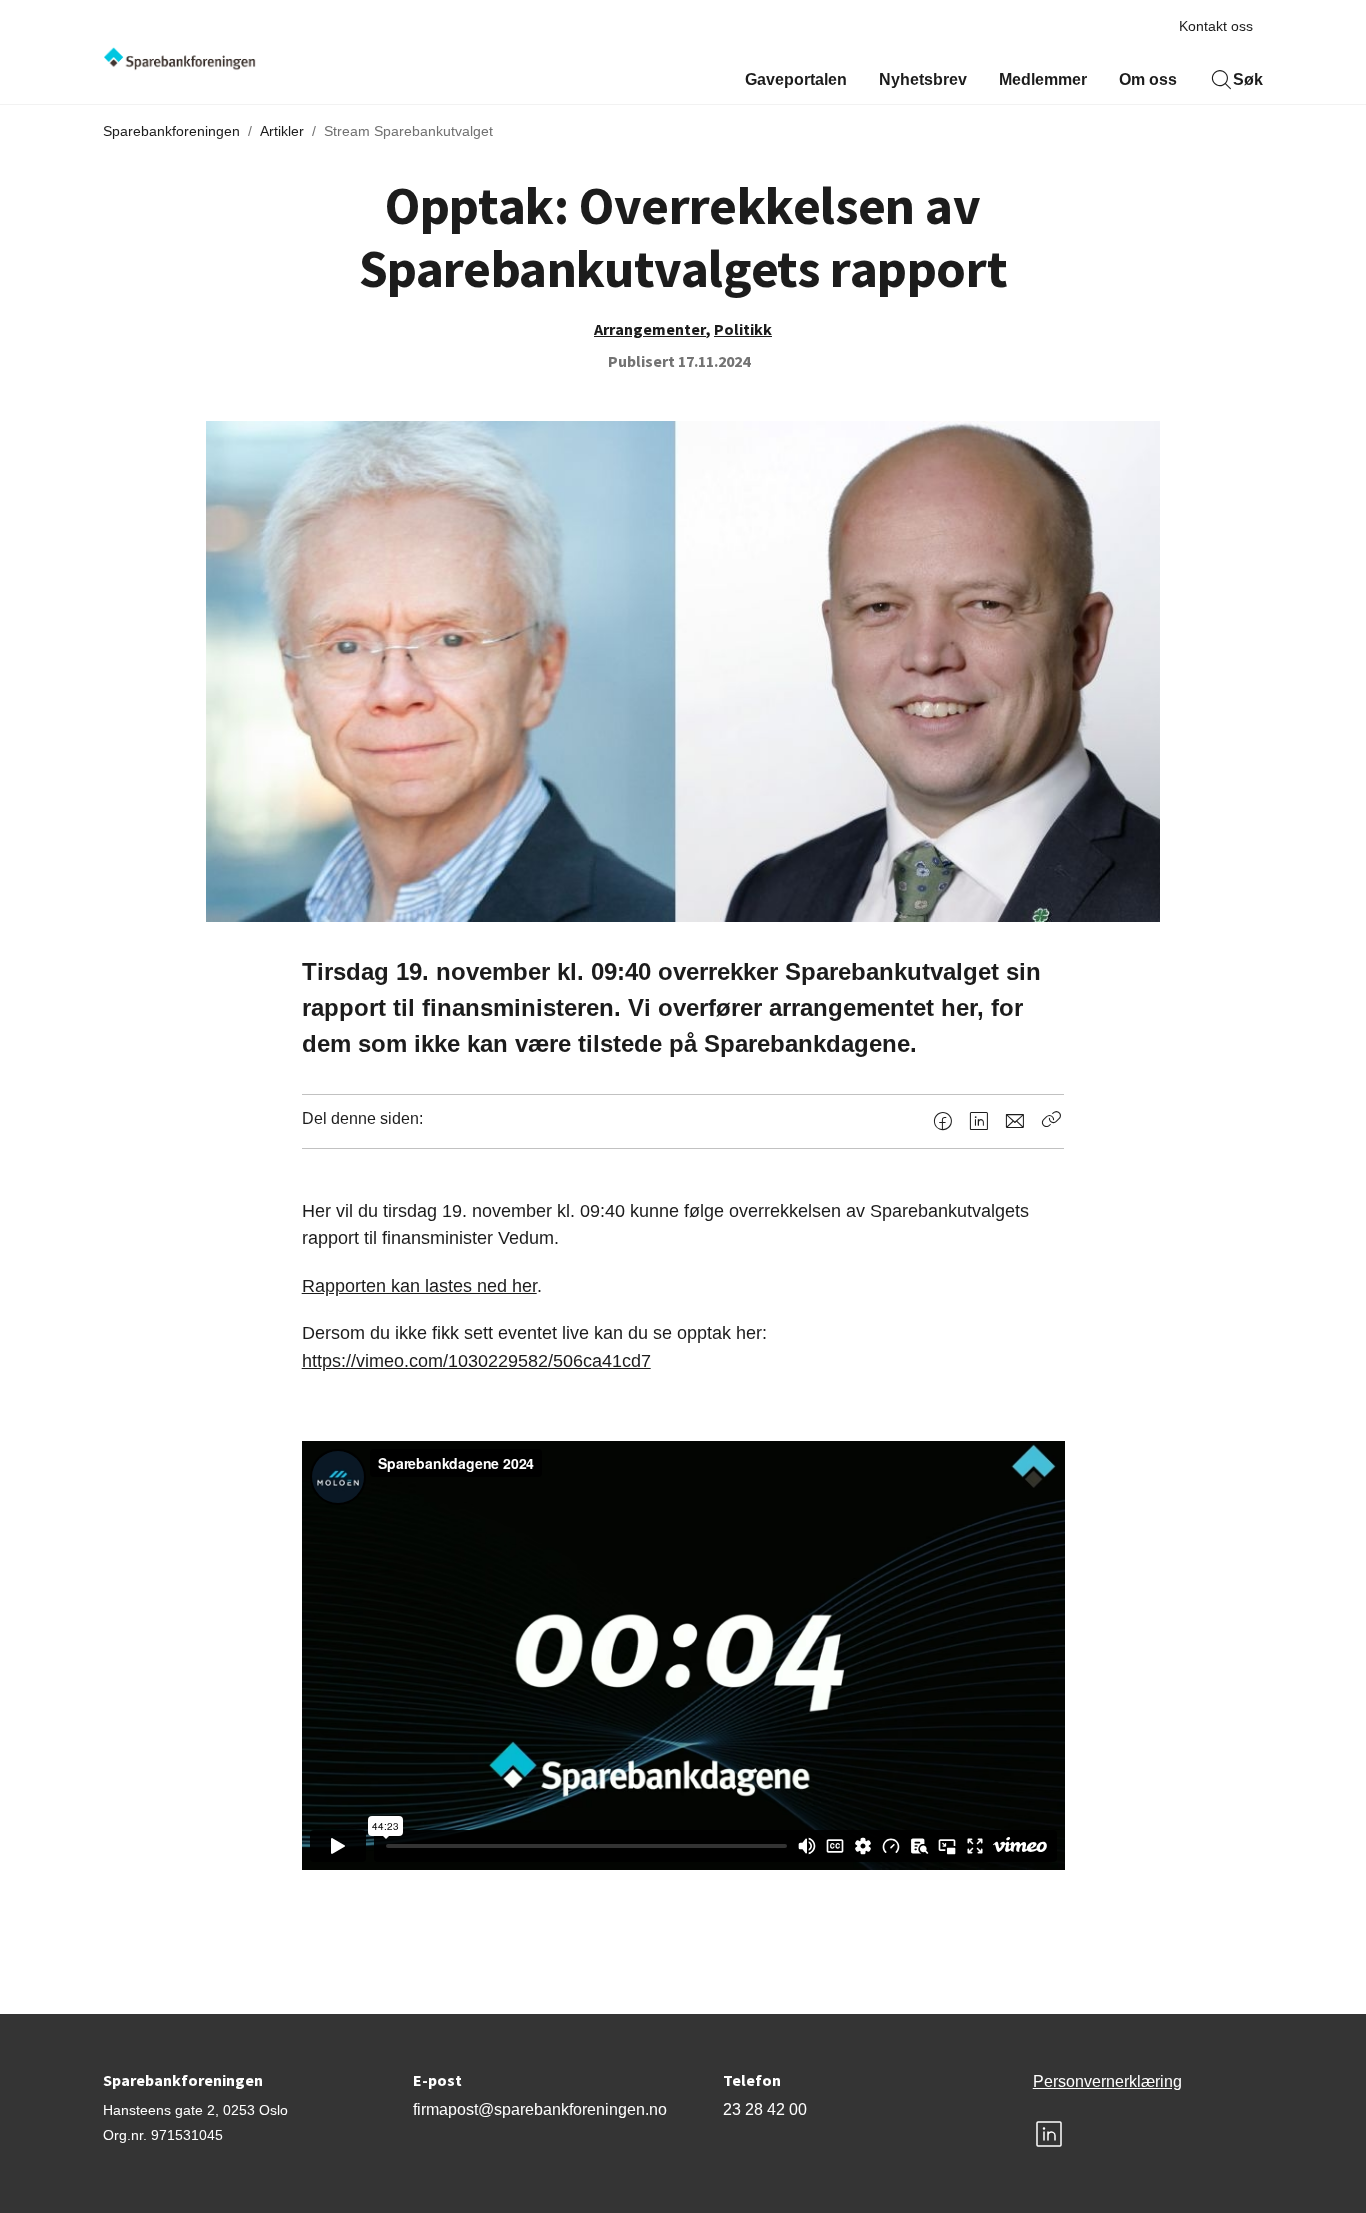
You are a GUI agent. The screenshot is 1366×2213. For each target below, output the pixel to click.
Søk (1248, 79)
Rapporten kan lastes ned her (419, 1285)
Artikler (282, 131)
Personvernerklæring (1107, 2081)
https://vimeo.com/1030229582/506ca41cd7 (476, 1360)
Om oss (1148, 79)
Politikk (743, 329)
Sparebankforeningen (171, 131)
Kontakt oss (1216, 26)
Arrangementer (650, 329)
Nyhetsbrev (923, 79)
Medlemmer (1043, 79)
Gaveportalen (796, 79)
